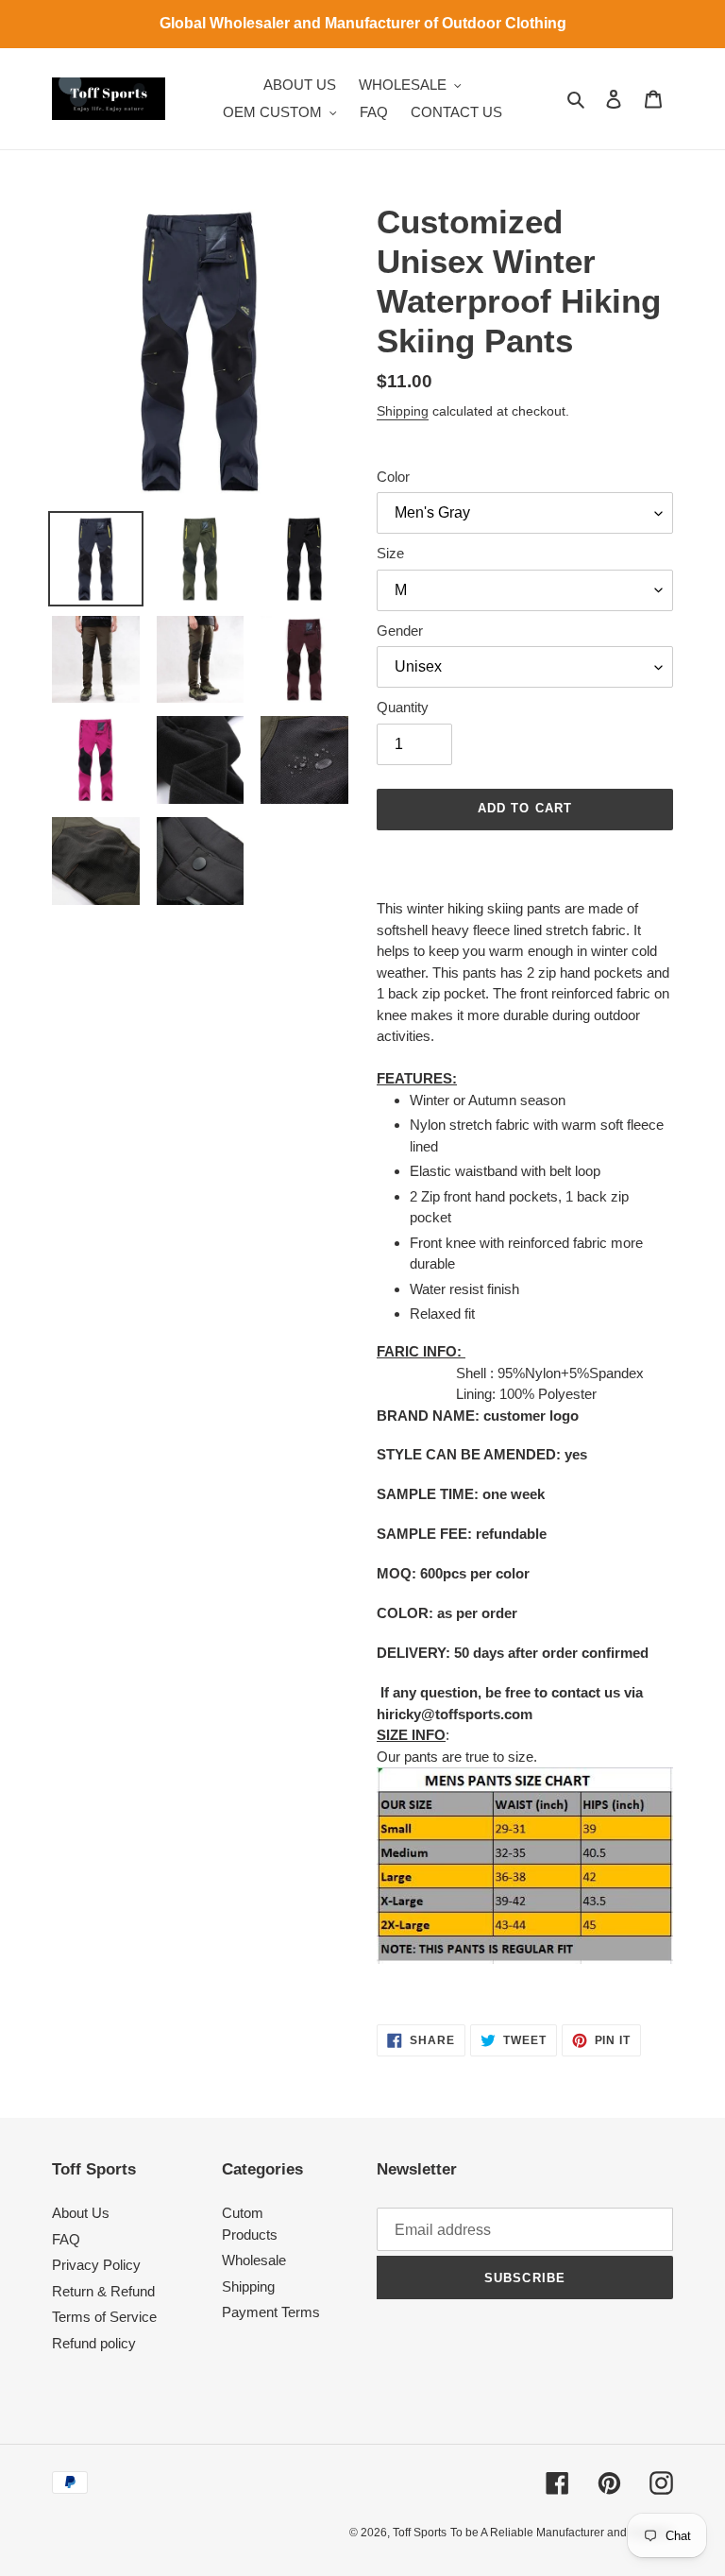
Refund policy (94, 2343)
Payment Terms (271, 2312)
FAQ (66, 2239)
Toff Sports (420, 2533)
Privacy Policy (96, 2265)
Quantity (403, 707)
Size (390, 553)
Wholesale (254, 2260)
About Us (81, 2213)
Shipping (403, 411)
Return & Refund (103, 2291)
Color (393, 477)
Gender (400, 631)
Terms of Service (104, 2317)
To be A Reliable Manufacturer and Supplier (562, 2533)
